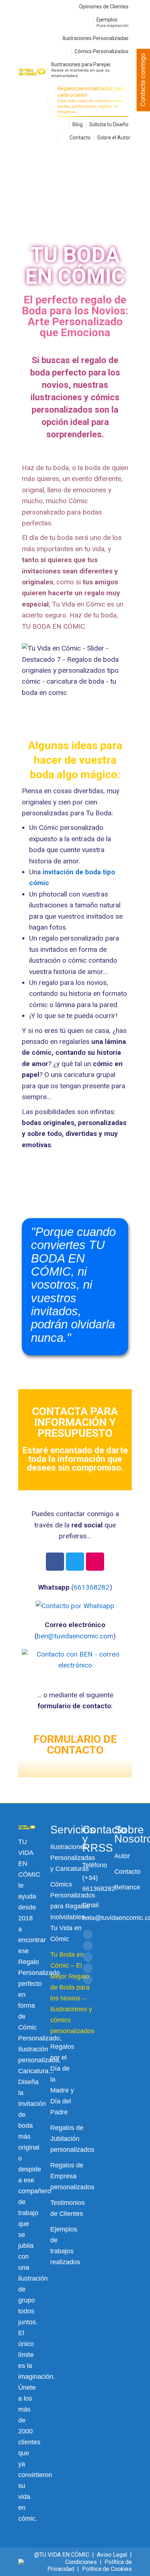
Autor (122, 1856)
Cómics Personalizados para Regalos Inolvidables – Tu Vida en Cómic (73, 1912)
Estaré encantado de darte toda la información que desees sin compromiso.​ (75, 1459)
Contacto (127, 1872)
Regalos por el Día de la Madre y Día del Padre (62, 2079)
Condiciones (81, 2562)
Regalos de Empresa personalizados (72, 2176)
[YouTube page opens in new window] (88, 1957)
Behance (127, 1887)
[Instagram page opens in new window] (88, 1968)
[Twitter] (75, 1562)
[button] (13, 172)
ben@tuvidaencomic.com (75, 1636)
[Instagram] (95, 1562)
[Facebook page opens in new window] (88, 1935)
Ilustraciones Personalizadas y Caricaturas (73, 1858)
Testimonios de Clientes (68, 2208)
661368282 (92, 1587)
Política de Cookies (107, 2569)
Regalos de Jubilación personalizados (72, 2139)
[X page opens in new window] (88, 1946)
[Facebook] (55, 1562)
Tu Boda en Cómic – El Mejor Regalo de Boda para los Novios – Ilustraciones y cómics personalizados (72, 1993)
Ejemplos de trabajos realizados (65, 2246)
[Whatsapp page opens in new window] (88, 1980)
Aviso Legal (112, 2555)
